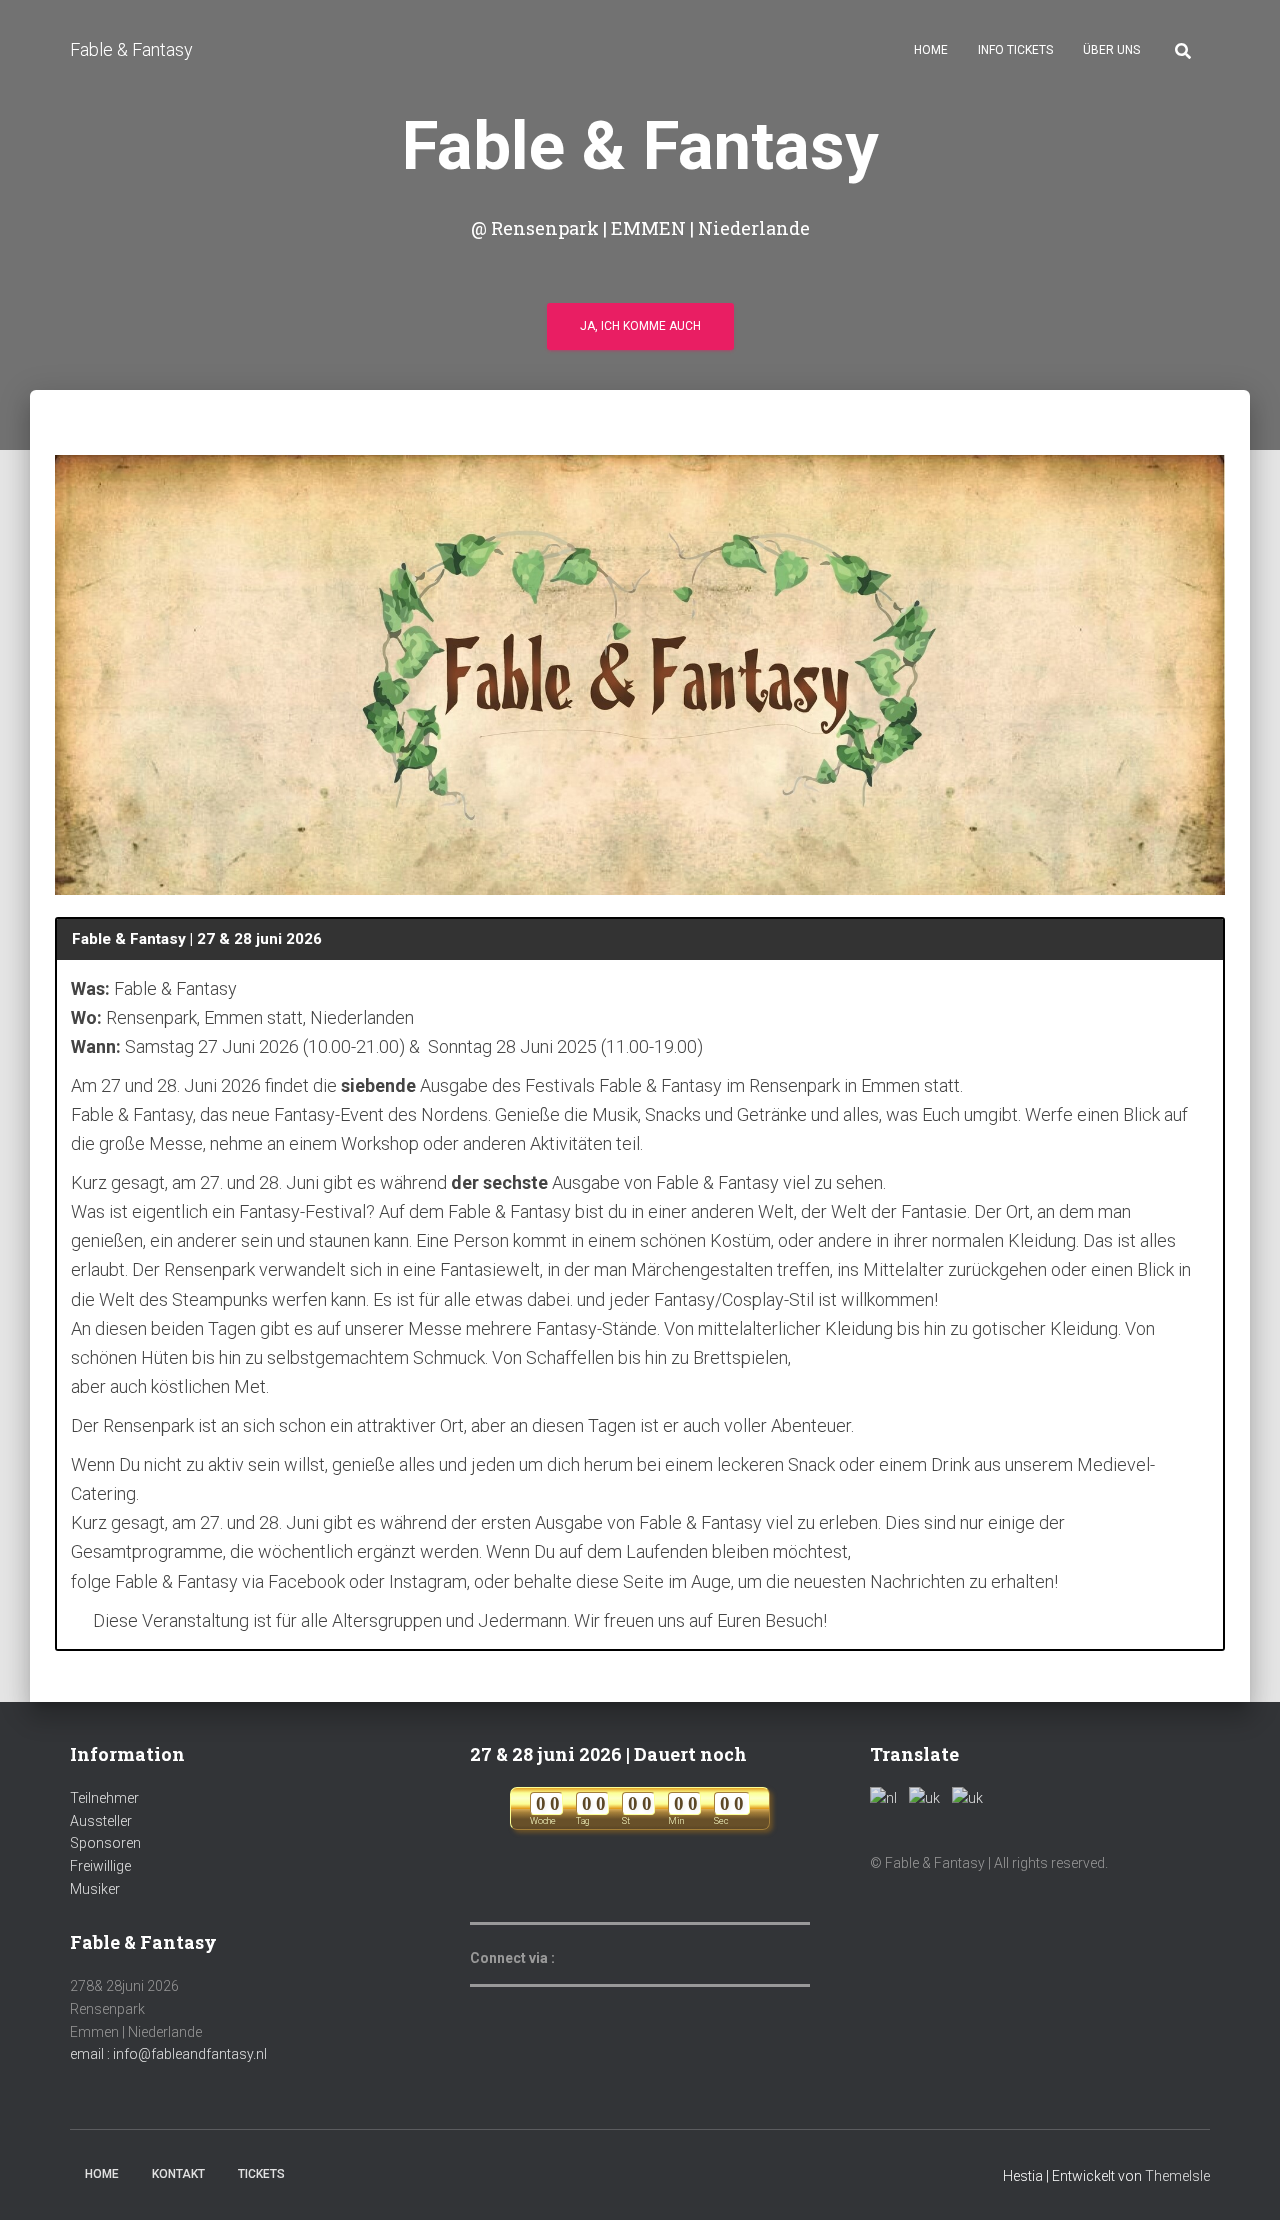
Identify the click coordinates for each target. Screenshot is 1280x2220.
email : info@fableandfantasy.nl (168, 2054)
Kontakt (178, 2174)
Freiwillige (100, 1866)
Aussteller (101, 1821)
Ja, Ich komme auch (640, 326)
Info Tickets (1015, 50)
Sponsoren (105, 1843)
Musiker (95, 1889)
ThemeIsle (1177, 2176)
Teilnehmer (104, 1798)
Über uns (1111, 50)
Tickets (261, 2174)
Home (931, 50)
